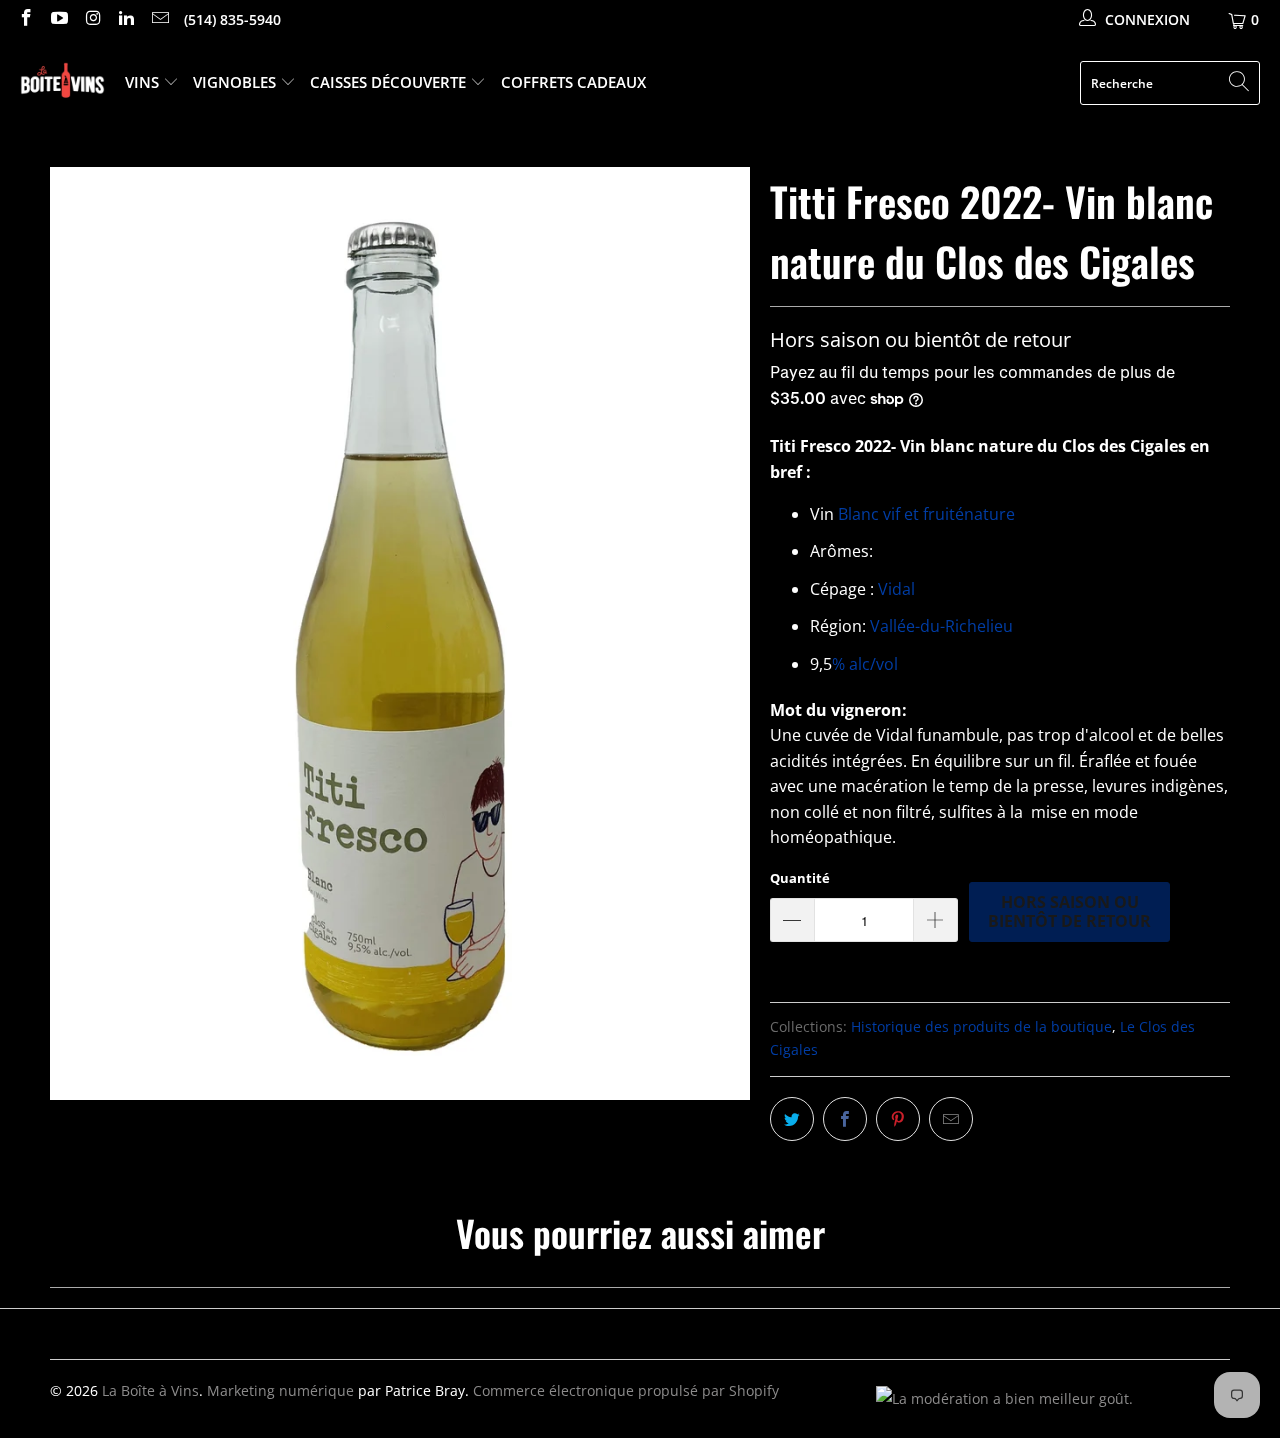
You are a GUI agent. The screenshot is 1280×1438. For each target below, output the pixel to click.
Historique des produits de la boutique (981, 1026)
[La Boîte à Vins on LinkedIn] (126, 19)
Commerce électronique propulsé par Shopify (626, 1390)
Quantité (800, 878)
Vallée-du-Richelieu (941, 626)
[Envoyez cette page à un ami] (951, 1119)
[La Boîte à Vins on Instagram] (92, 19)
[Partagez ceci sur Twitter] (792, 1119)
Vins (144, 82)
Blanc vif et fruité (901, 514)
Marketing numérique (280, 1390)
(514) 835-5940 (232, 19)
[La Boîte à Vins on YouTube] (59, 19)
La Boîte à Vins (150, 1390)
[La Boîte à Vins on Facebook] (25, 19)
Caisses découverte (390, 82)
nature (989, 514)
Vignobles (236, 82)
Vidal (896, 589)
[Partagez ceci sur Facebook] (845, 1119)
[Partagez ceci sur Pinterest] (898, 1119)
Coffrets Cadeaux (573, 82)
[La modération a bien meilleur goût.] (1004, 1398)
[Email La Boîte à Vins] (159, 19)
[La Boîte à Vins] (62, 83)
